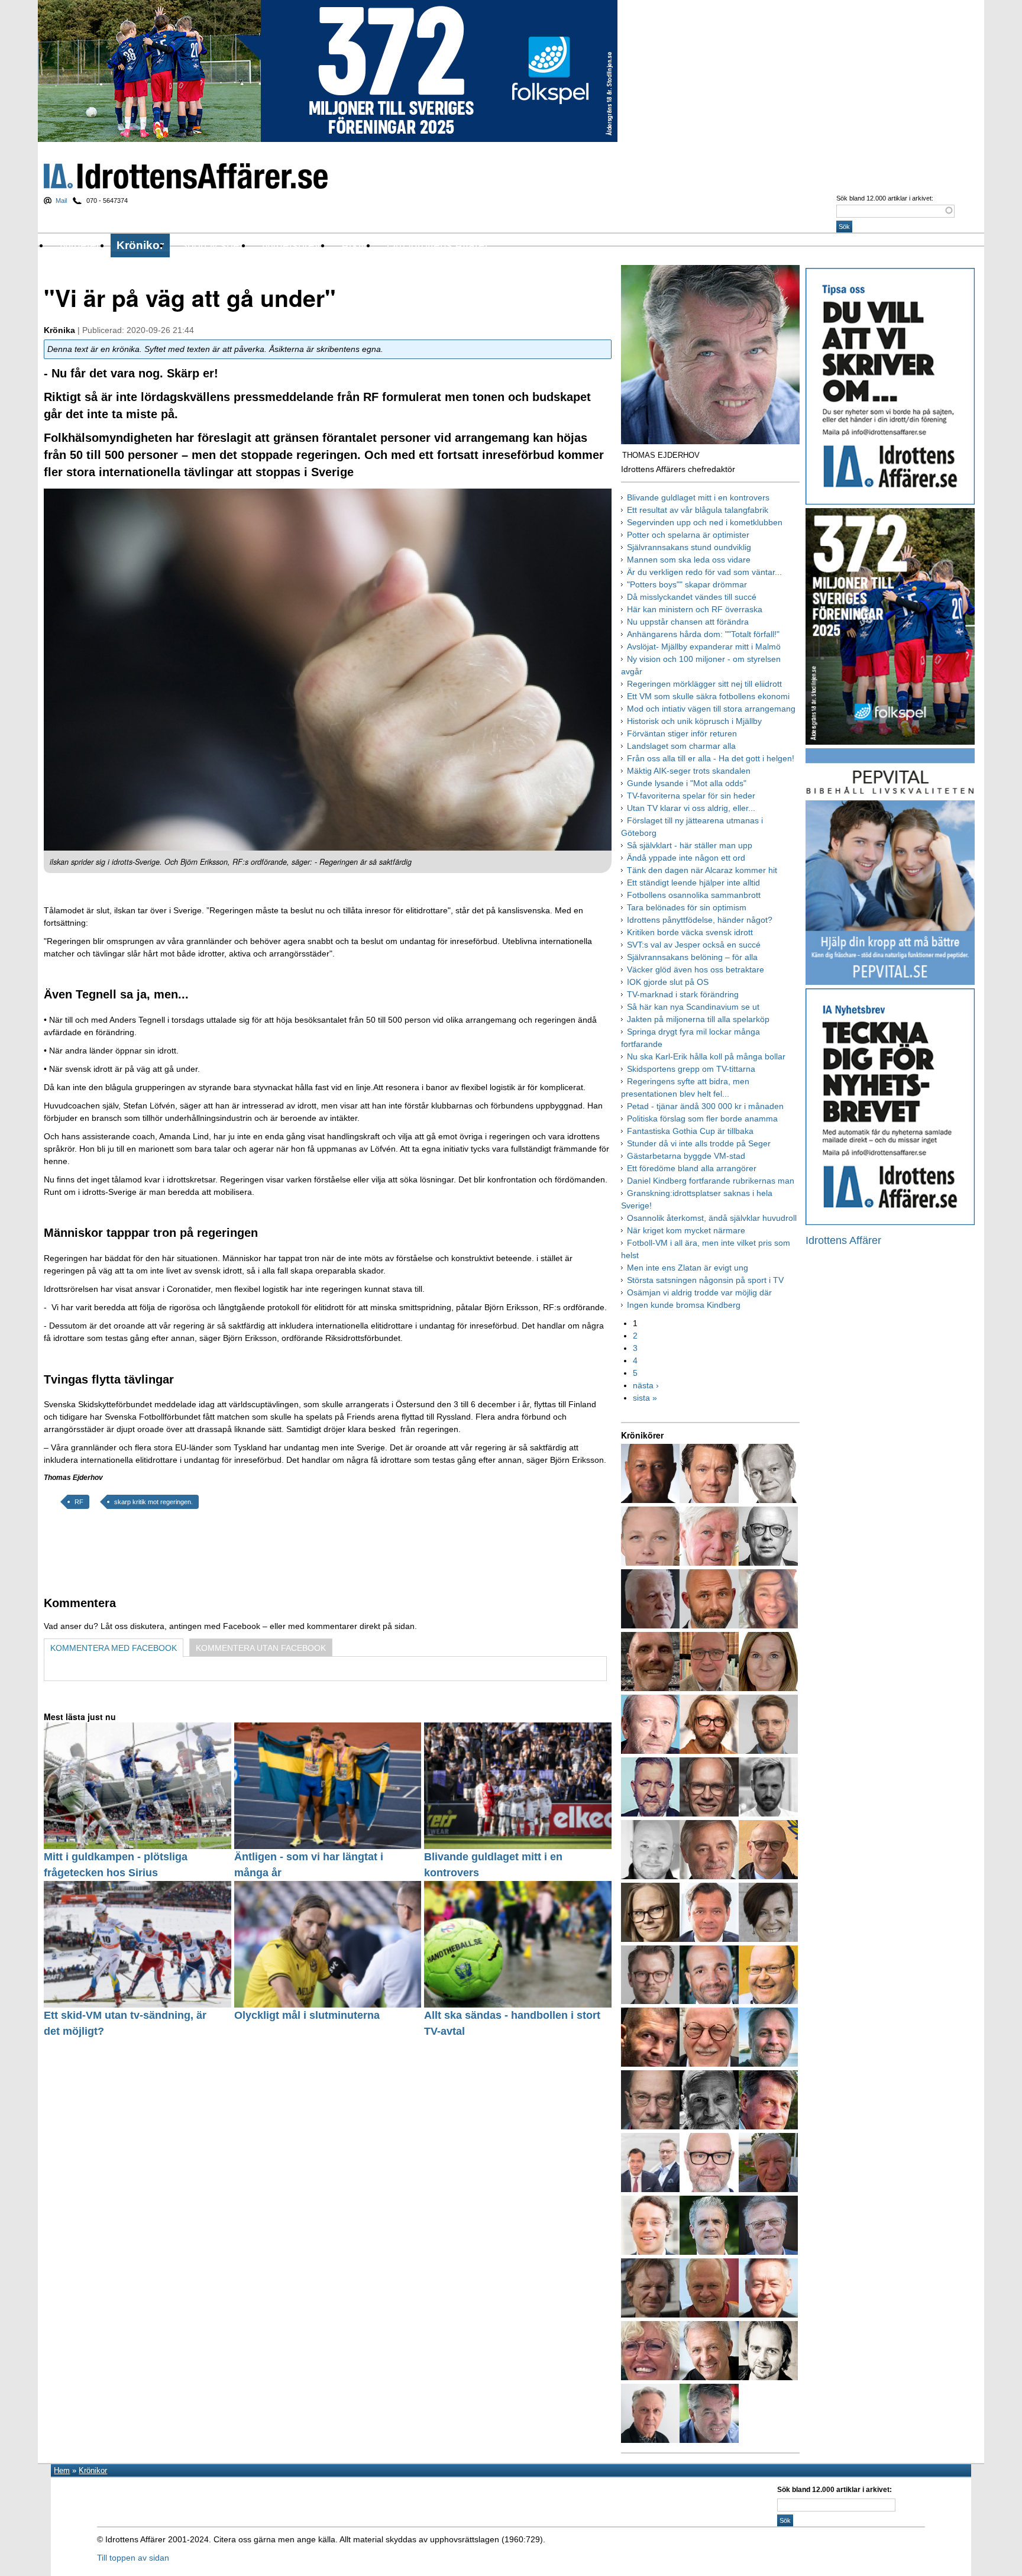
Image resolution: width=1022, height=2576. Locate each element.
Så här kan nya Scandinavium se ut (693, 1007)
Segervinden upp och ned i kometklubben (705, 522)
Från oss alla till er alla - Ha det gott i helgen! (711, 758)
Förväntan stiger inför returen (682, 733)
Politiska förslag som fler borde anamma (702, 1119)
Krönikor (140, 245)
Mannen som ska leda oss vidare (689, 560)
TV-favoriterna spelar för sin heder (691, 796)
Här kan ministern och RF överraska (695, 609)
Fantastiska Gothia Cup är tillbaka (690, 1131)
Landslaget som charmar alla (681, 746)
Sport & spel (211, 245)
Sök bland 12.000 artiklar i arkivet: (885, 198)
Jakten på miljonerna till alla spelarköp (698, 1019)
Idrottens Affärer (186, 176)
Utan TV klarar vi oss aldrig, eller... (691, 808)
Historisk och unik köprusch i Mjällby (694, 721)
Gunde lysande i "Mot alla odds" (687, 783)
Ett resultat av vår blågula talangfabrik (698, 510)
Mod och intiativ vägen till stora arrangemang (711, 709)
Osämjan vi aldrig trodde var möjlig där (699, 1292)
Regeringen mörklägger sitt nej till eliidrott (704, 684)
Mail (61, 201)
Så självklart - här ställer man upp (690, 845)
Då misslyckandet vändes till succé (692, 597)
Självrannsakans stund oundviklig (689, 547)
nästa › (646, 1385)
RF (79, 1502)
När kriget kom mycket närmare (686, 1230)
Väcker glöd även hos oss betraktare (696, 969)
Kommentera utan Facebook (261, 1648)
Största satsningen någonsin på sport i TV (705, 1280)
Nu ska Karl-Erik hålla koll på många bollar (706, 1056)
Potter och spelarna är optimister (688, 535)
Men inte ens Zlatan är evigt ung (688, 1268)
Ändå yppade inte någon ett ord (686, 858)
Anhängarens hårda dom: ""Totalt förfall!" (703, 634)
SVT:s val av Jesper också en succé (694, 945)
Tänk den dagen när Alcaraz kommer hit (702, 870)
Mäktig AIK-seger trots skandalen (689, 771)
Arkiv (354, 245)
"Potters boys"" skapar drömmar (687, 584)
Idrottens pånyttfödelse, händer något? (700, 920)
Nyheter (80, 245)
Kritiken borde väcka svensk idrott (690, 932)
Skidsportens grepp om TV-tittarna (691, 1069)
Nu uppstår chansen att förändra (688, 622)
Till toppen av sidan (133, 2558)
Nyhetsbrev (291, 245)
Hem (62, 2470)
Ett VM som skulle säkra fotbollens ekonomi (708, 696)
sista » (645, 1398)
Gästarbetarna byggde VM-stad (686, 1156)
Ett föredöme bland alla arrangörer (692, 1168)
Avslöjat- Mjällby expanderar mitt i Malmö (704, 647)
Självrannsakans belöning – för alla (692, 957)
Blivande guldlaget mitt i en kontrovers (698, 497)
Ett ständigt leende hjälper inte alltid (693, 883)
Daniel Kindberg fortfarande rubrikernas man (711, 1181)
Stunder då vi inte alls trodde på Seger (699, 1143)
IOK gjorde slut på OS (668, 982)
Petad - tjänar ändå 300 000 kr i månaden (705, 1106)
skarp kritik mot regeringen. (153, 1502)
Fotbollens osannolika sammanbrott (694, 895)
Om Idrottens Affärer (438, 245)
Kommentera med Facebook (114, 1648)
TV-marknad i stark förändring (683, 994)
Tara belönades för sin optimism (687, 907)
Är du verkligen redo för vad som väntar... (704, 572)
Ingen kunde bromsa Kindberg (684, 1305)
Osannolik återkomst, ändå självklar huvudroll (712, 1218)
